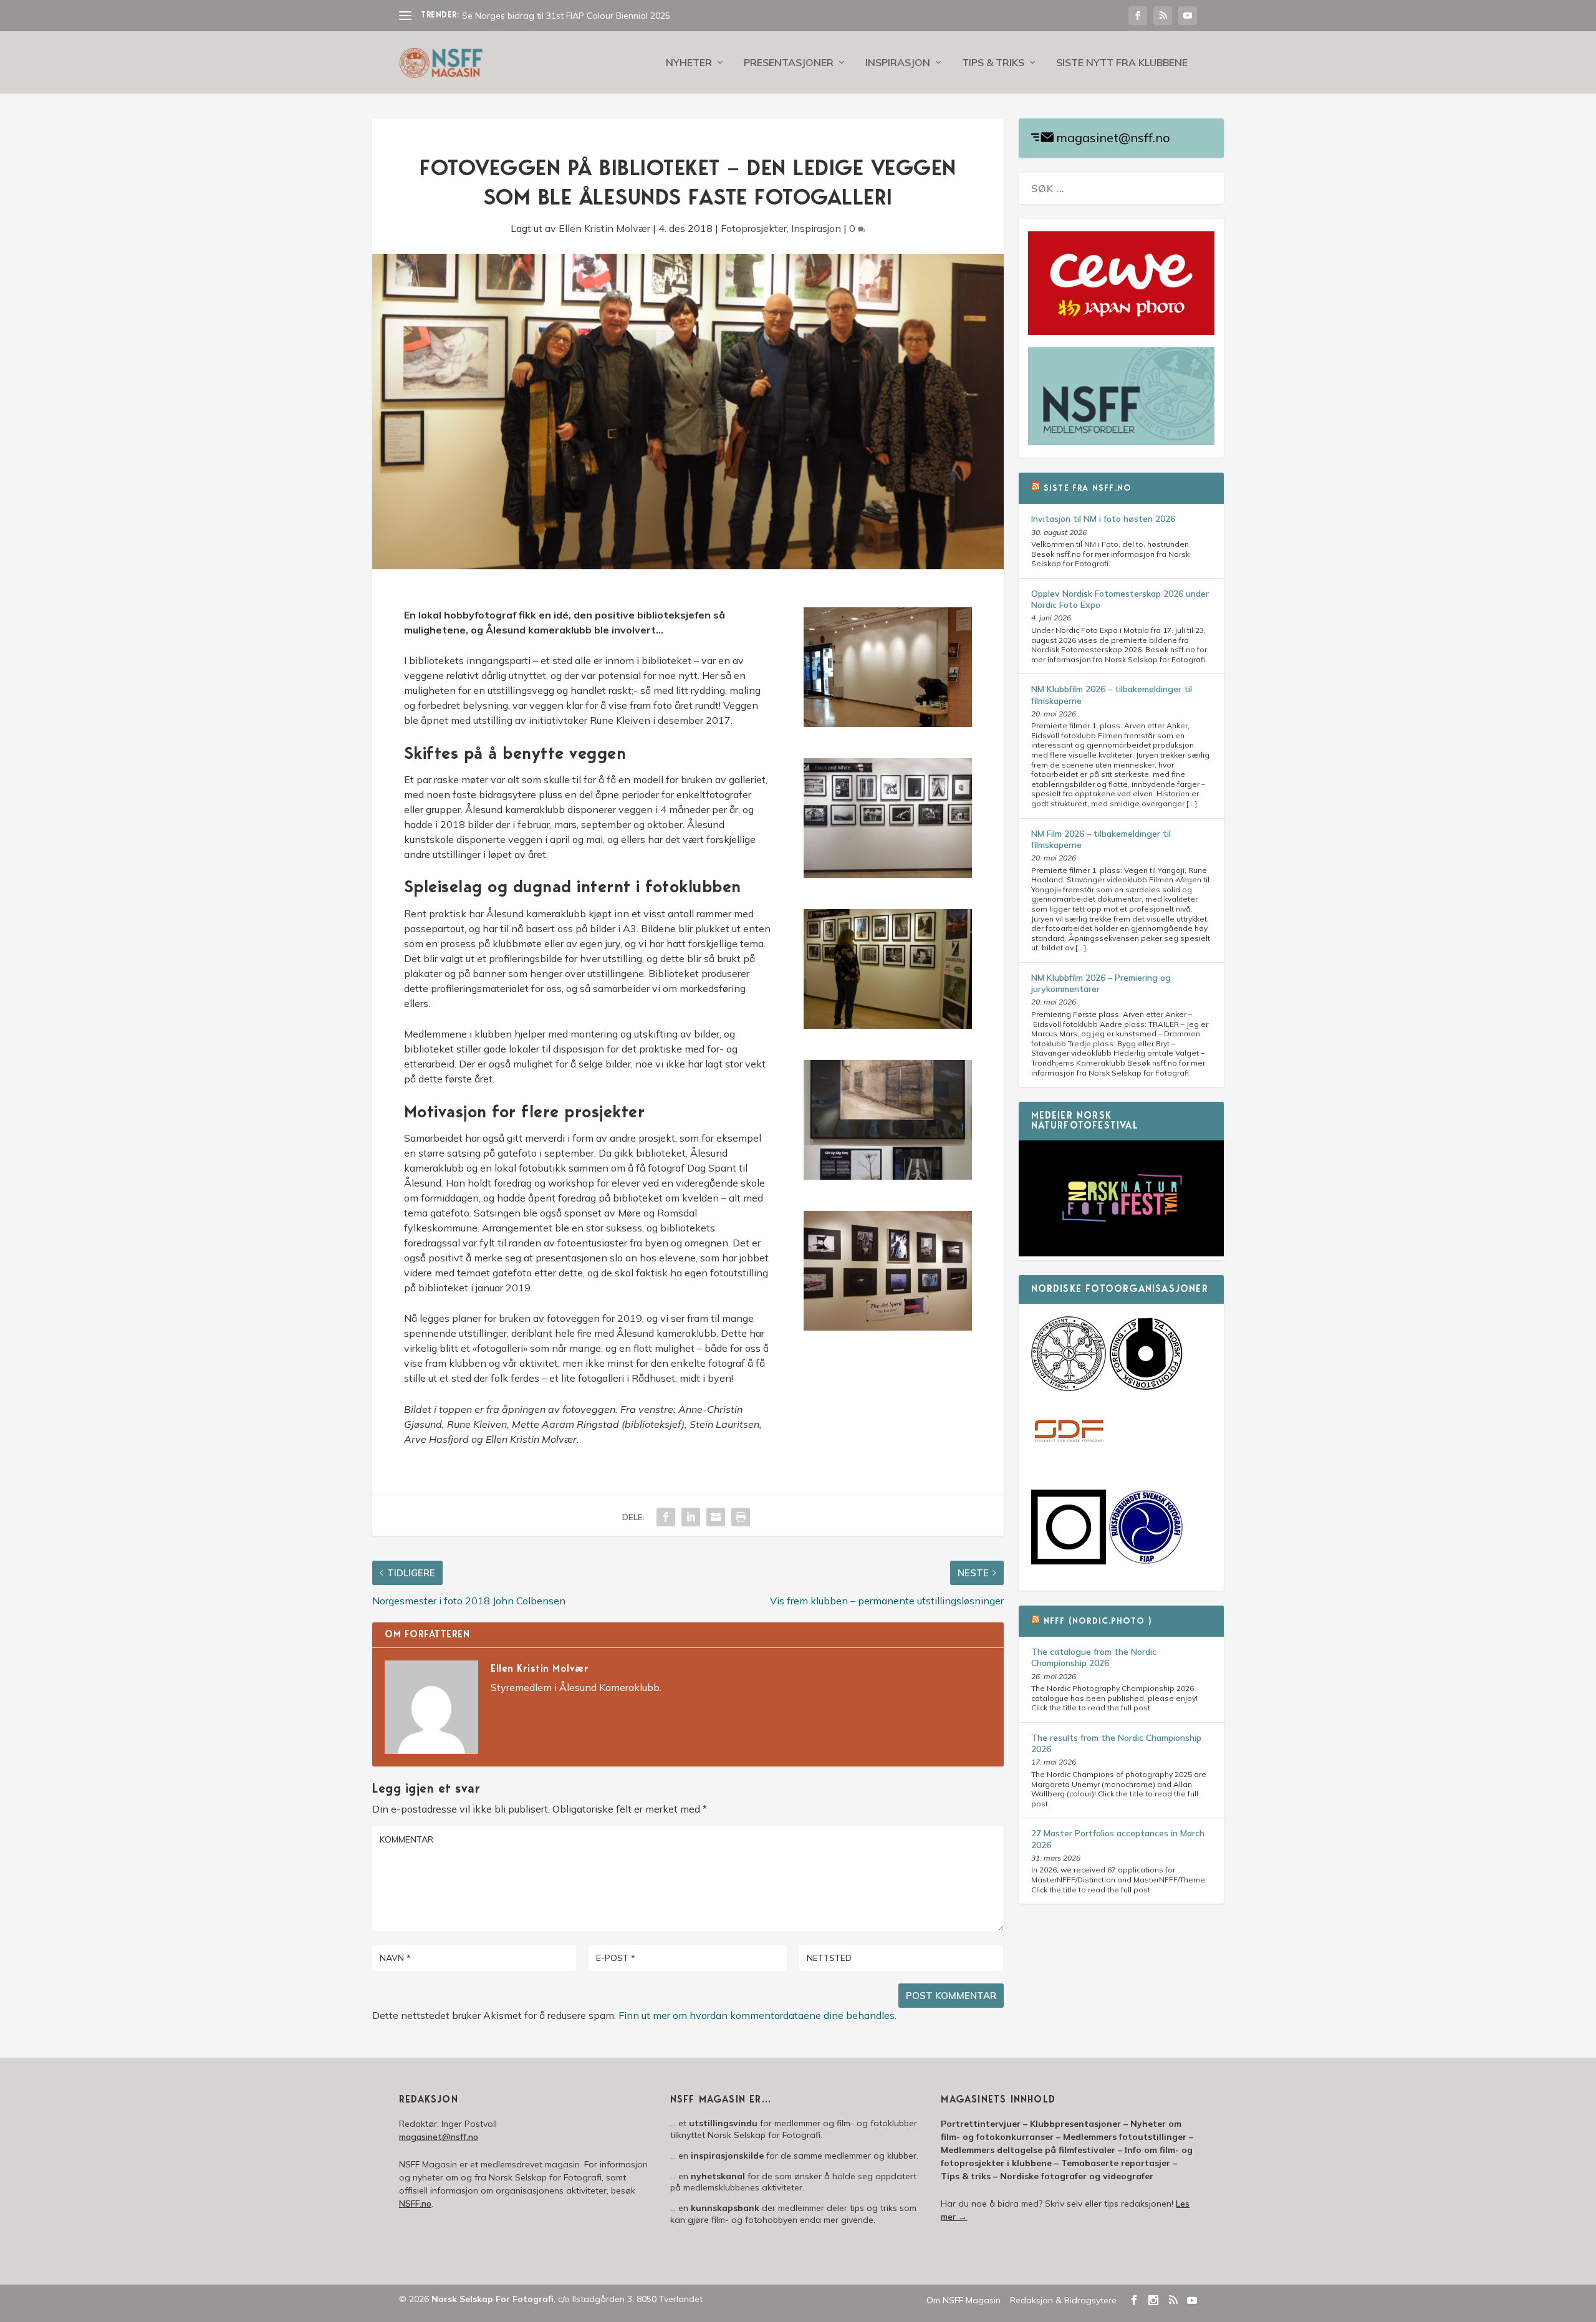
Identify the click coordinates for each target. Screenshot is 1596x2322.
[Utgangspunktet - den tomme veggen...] (888, 723)
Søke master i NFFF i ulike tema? (526, 16)
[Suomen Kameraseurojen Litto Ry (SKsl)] (1069, 1561)
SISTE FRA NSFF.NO (1088, 489)
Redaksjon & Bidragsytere (1063, 2300)
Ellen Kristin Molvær (604, 228)
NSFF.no (415, 2204)
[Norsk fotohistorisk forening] (1146, 1388)
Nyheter (689, 63)
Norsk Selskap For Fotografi (493, 2299)
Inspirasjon (898, 63)
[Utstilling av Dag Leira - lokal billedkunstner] (888, 1327)
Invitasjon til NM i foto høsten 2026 (1103, 519)
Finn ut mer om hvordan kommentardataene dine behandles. (757, 2015)
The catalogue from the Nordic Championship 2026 (1094, 1657)
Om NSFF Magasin (964, 2300)
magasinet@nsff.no (1113, 137)
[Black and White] (888, 874)
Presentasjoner (789, 63)
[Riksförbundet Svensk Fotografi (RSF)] (1146, 1561)
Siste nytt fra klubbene (1122, 63)
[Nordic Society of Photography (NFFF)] (1069, 1388)
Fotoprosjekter (754, 228)
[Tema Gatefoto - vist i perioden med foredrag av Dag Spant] (888, 1025)
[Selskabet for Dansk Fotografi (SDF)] (1069, 1467)
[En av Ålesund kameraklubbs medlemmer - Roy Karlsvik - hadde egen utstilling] (888, 1176)
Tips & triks (993, 63)
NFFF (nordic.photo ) (1098, 1622)
